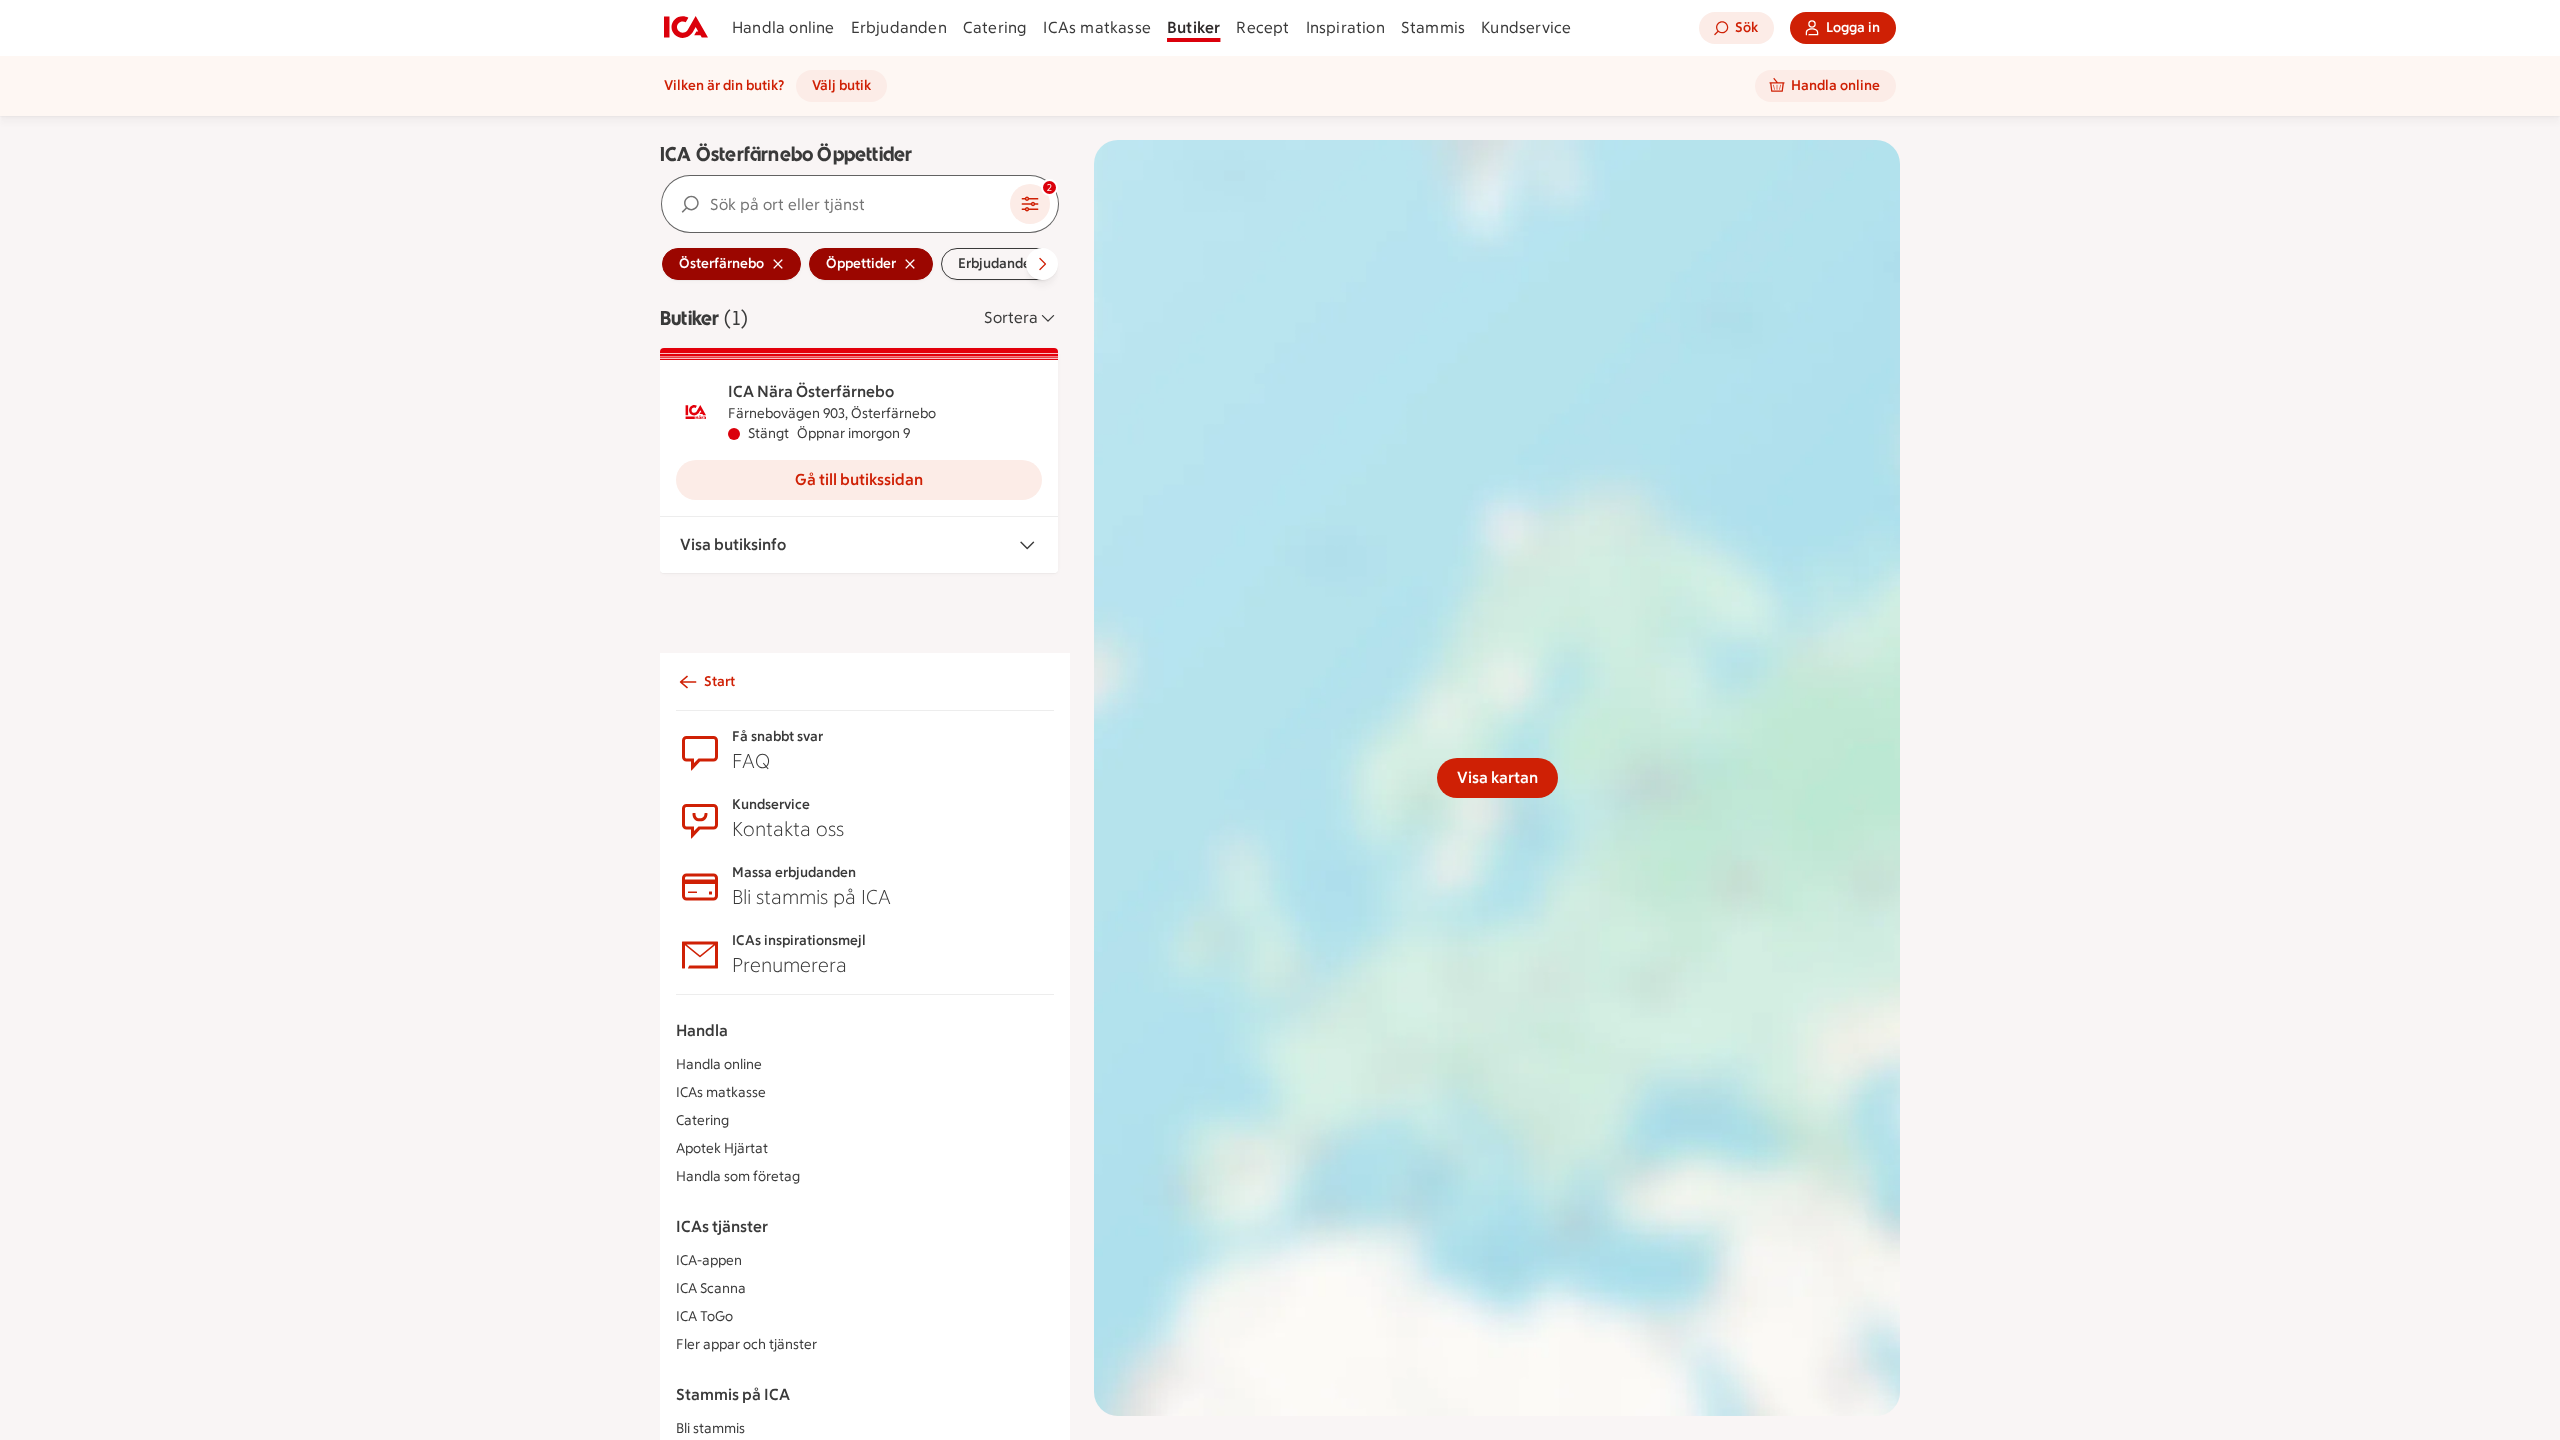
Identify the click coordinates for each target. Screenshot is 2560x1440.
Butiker (1193, 27)
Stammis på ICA (733, 1394)
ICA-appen (709, 1260)
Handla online (783, 27)
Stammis (1433, 27)
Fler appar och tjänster (746, 1344)
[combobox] (836, 204)
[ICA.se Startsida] (686, 28)
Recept (1262, 27)
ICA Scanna (711, 1288)
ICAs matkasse (1097, 27)
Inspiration (1345, 27)
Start (719, 681)
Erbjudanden (899, 27)
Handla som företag (738, 1176)
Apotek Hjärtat (722, 1148)
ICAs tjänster (722, 1226)
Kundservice (1526, 27)
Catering (995, 27)
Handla (702, 1030)
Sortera (1011, 317)
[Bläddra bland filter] (1042, 264)
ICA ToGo (704, 1316)
